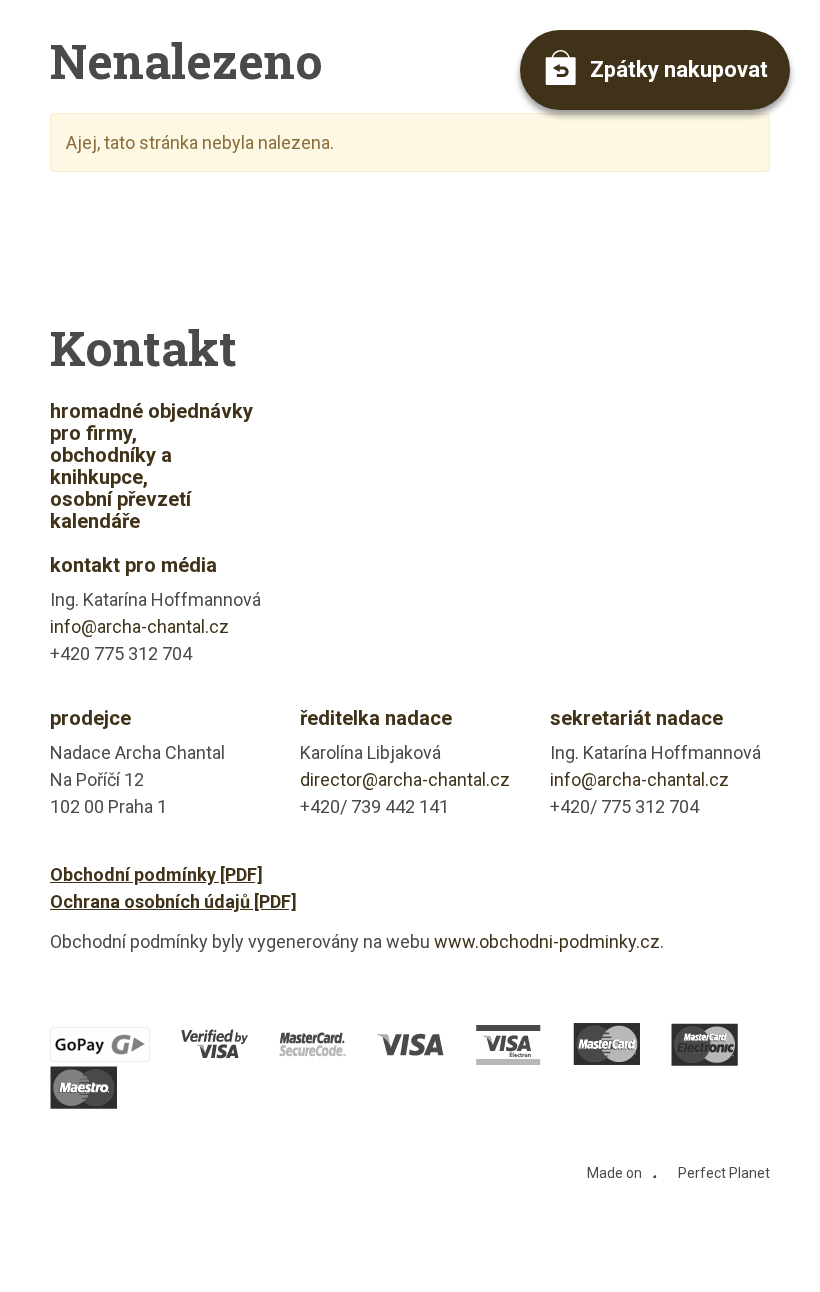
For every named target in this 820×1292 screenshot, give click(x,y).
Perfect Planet (724, 1173)
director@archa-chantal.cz (405, 779)
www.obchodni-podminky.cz (547, 941)
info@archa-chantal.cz (139, 626)
